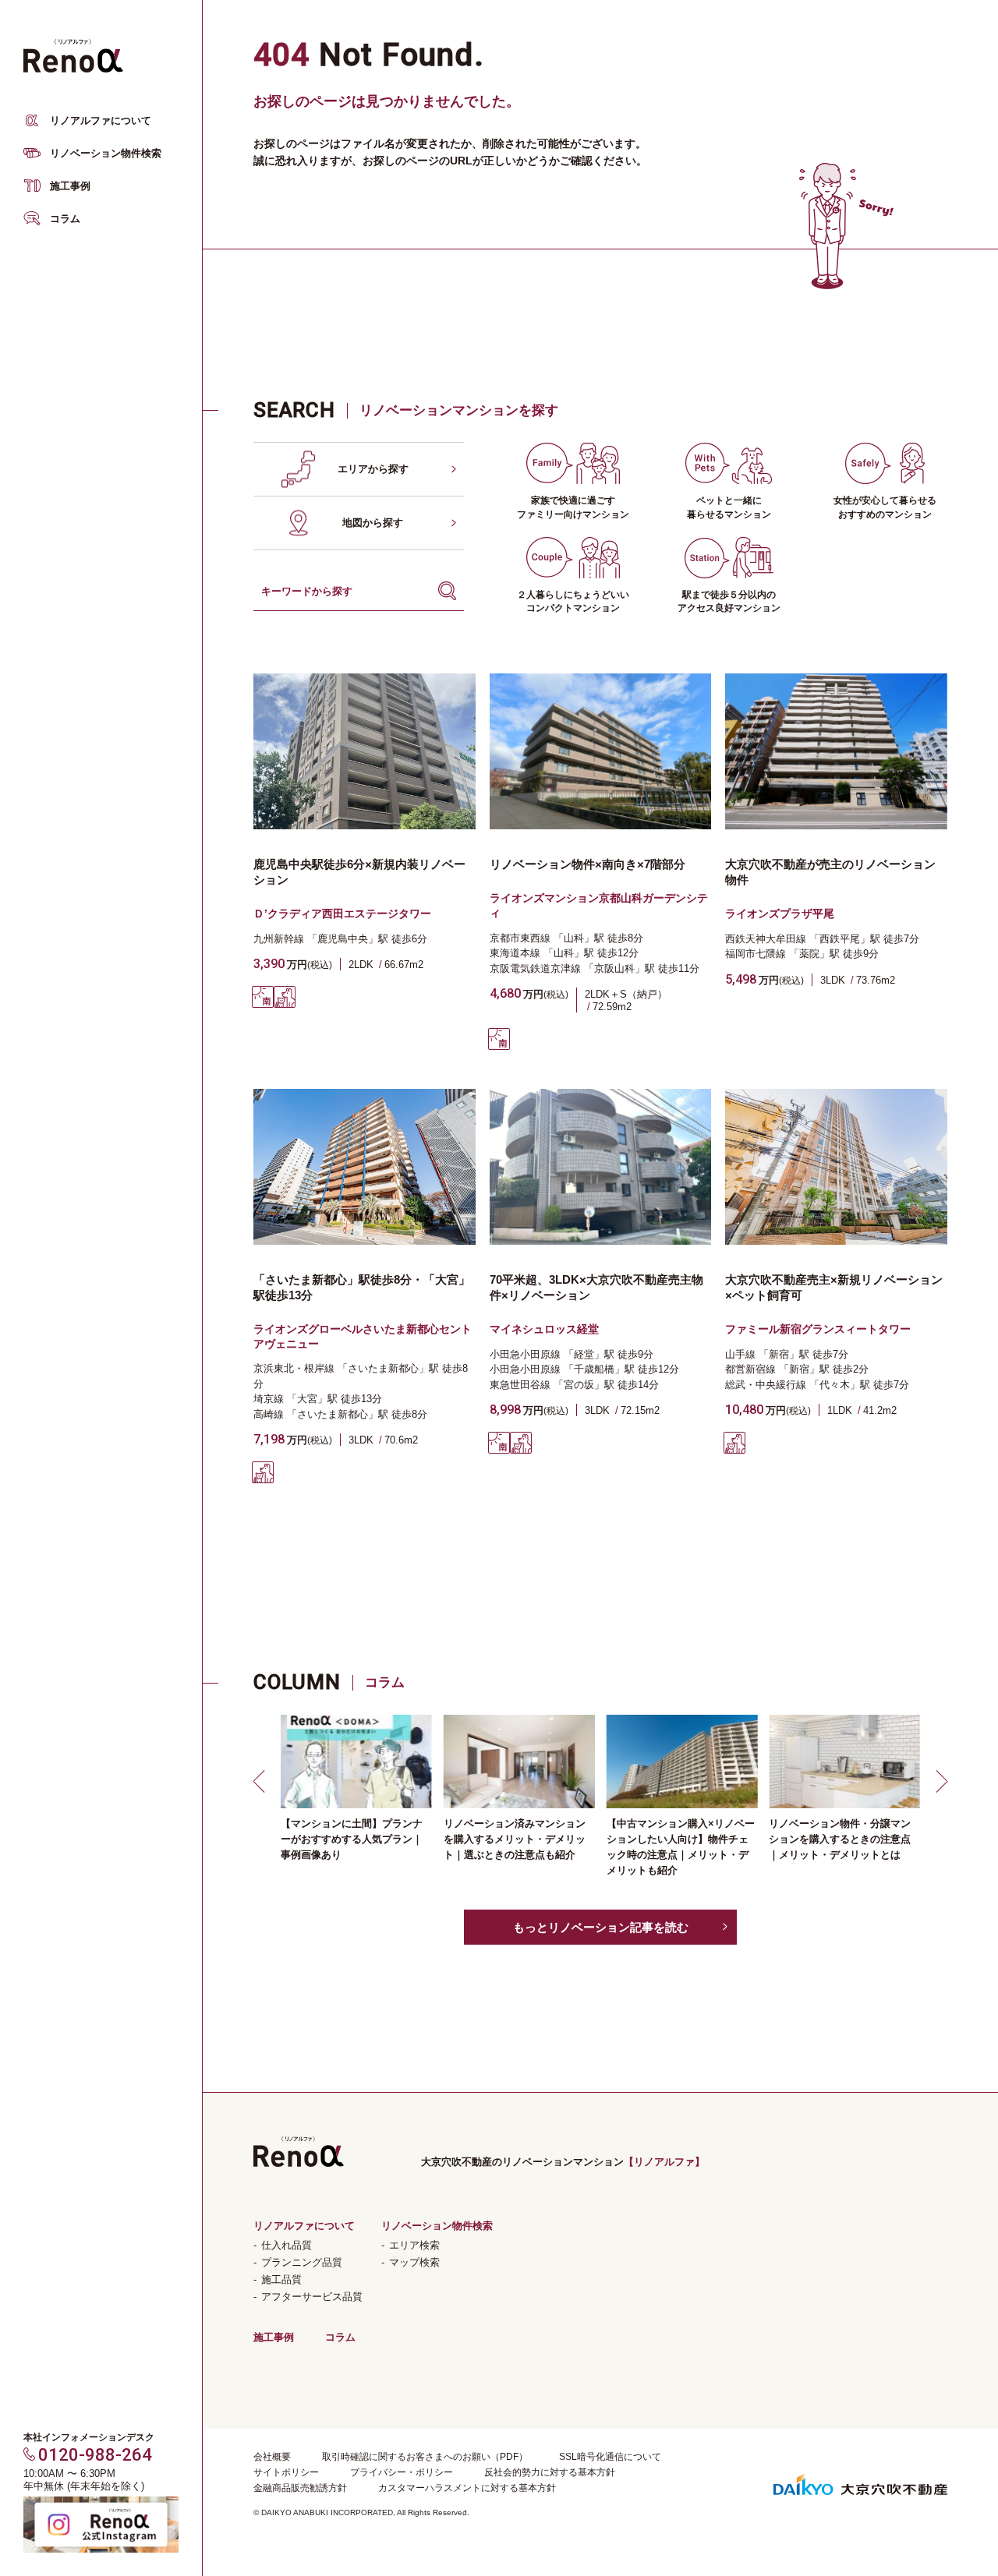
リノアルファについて (101, 120)
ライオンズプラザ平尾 (780, 913)
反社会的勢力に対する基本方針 (550, 2472)
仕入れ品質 (287, 2245)
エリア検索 (414, 2245)
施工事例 (70, 186)
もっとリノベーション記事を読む (601, 1927)
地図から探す (373, 523)
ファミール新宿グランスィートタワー (818, 1329)
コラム (65, 219)
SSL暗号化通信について (610, 2457)
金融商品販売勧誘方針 (300, 2488)
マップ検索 (414, 2262)
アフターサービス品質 (312, 2297)
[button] (261, 1781)
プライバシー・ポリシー (402, 2472)
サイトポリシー (286, 2472)
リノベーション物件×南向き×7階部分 (587, 864)
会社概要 (272, 2457)
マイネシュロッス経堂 (544, 1329)
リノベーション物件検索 (106, 153)
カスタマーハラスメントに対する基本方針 (467, 2488)
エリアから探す (373, 469)
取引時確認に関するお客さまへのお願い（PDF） (425, 2457)
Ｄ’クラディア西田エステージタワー (342, 913)
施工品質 (281, 2279)
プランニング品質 (302, 2262)
